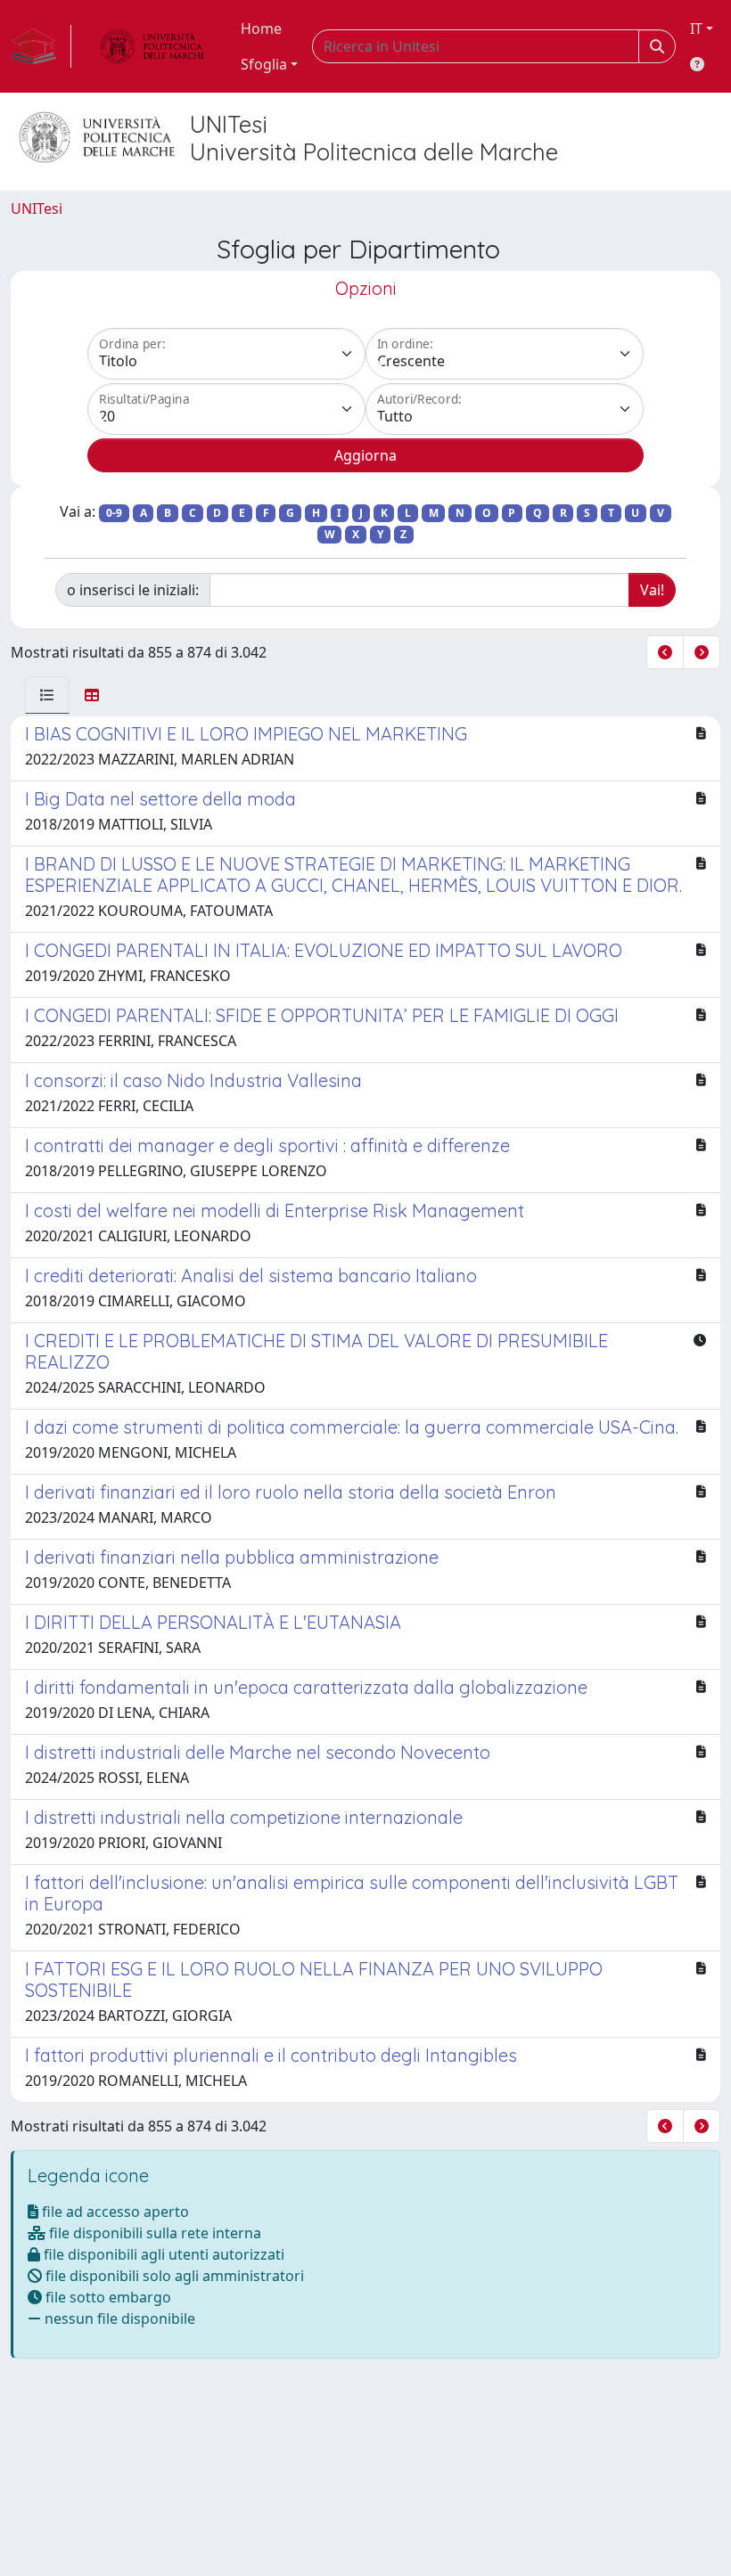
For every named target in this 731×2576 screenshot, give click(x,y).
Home (261, 29)
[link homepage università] (152, 46)
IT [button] (696, 29)
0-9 (114, 513)
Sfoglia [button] (264, 64)
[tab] (47, 695)
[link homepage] (41, 46)
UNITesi (37, 209)
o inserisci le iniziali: (133, 590)
